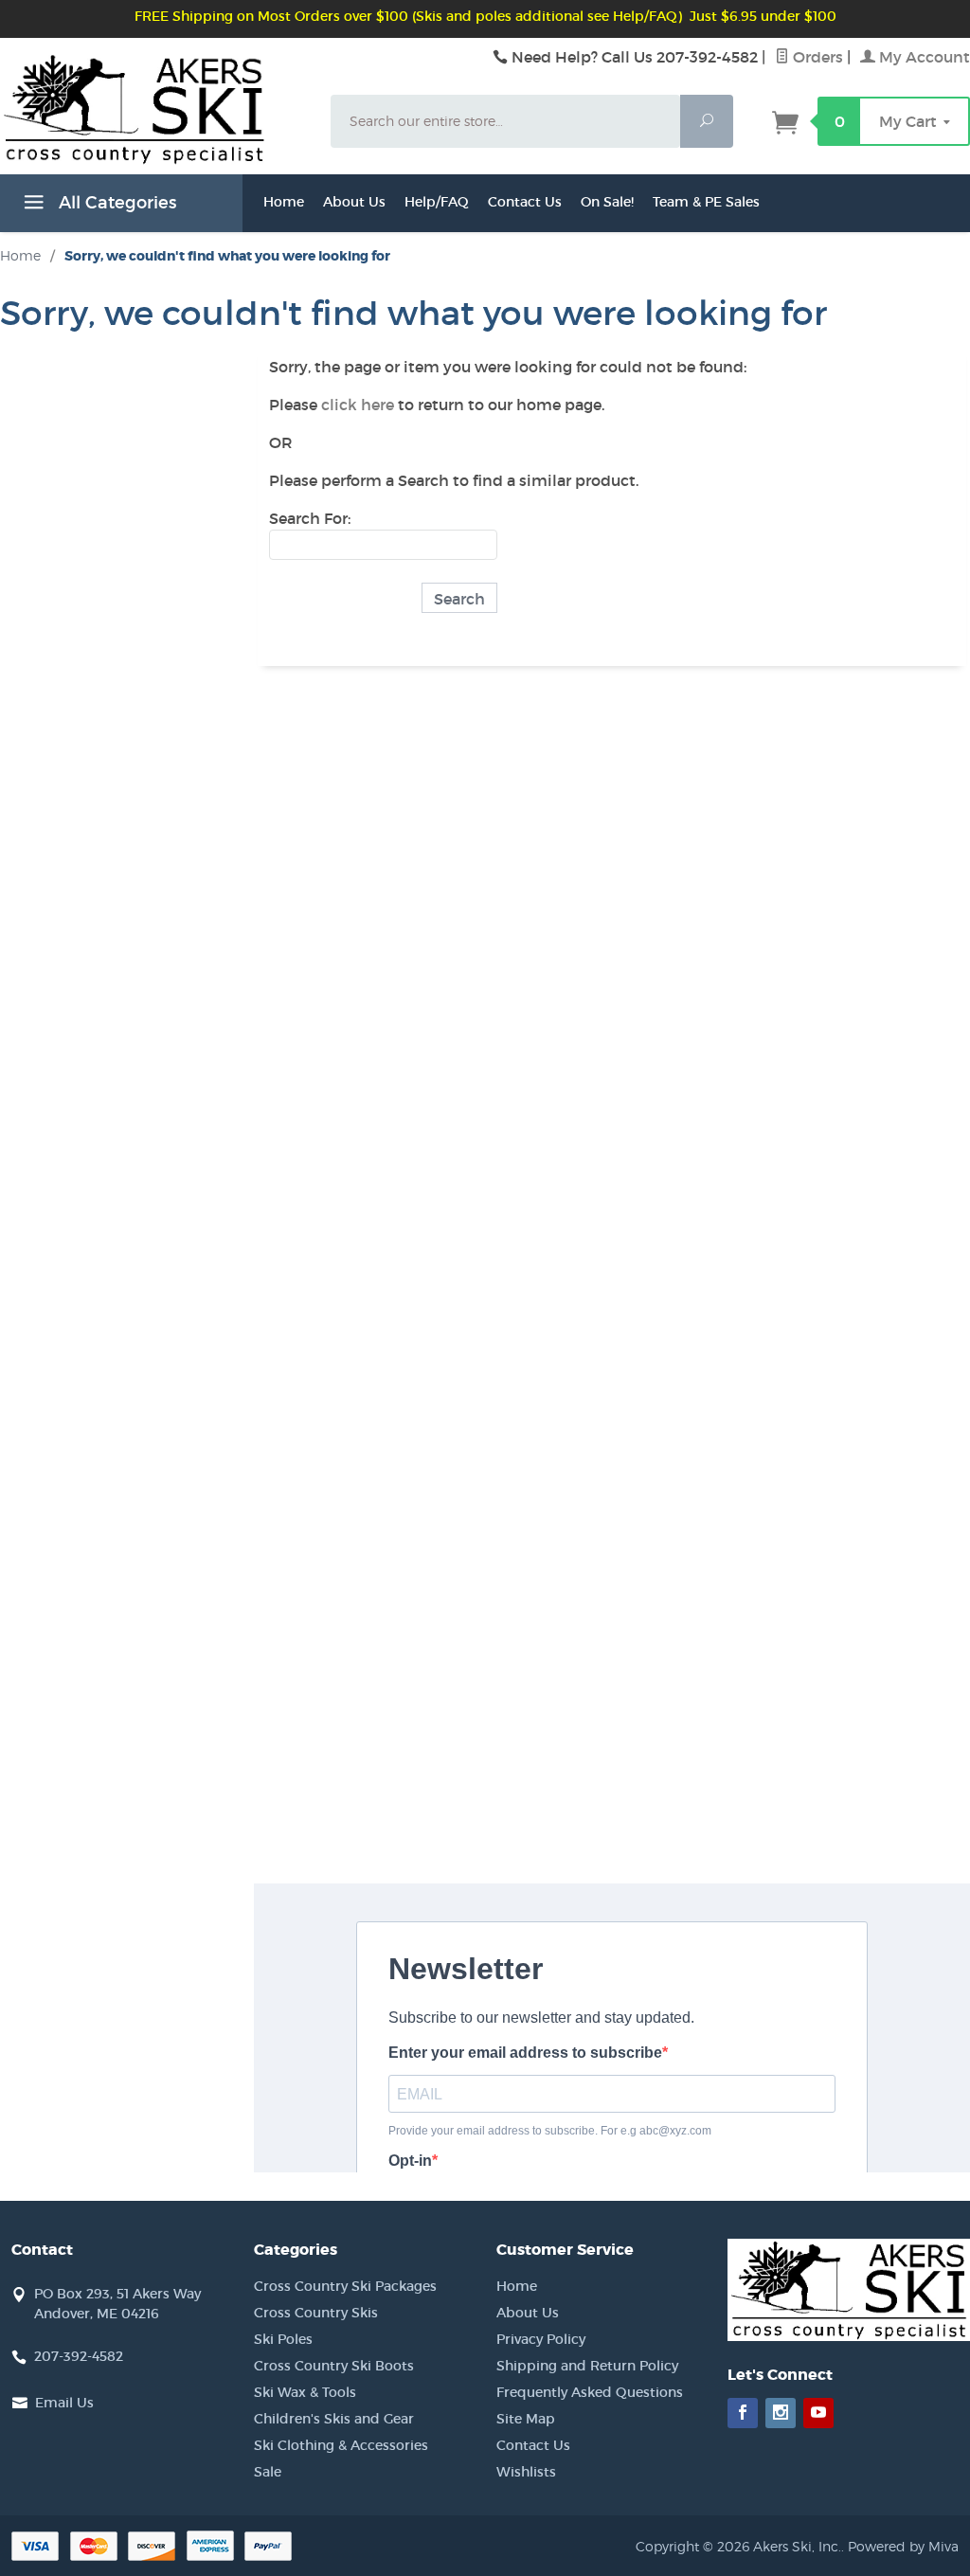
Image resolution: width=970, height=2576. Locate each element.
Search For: (310, 518)
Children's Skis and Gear (334, 2419)
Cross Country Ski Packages (345, 2286)
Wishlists (526, 2472)
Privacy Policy (541, 2339)
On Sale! (607, 202)
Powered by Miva (903, 2546)
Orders (816, 57)
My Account (923, 57)
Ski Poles (283, 2339)
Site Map (526, 2419)
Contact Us (525, 202)
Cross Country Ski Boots (334, 2366)
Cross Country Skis (316, 2313)
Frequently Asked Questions (590, 2392)
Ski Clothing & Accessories (341, 2445)
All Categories (115, 203)
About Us (354, 202)
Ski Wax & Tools (305, 2392)
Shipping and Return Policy (587, 2366)
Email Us (64, 2403)
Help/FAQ (437, 202)
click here (358, 405)
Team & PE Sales (706, 202)
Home (284, 202)
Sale (268, 2472)
